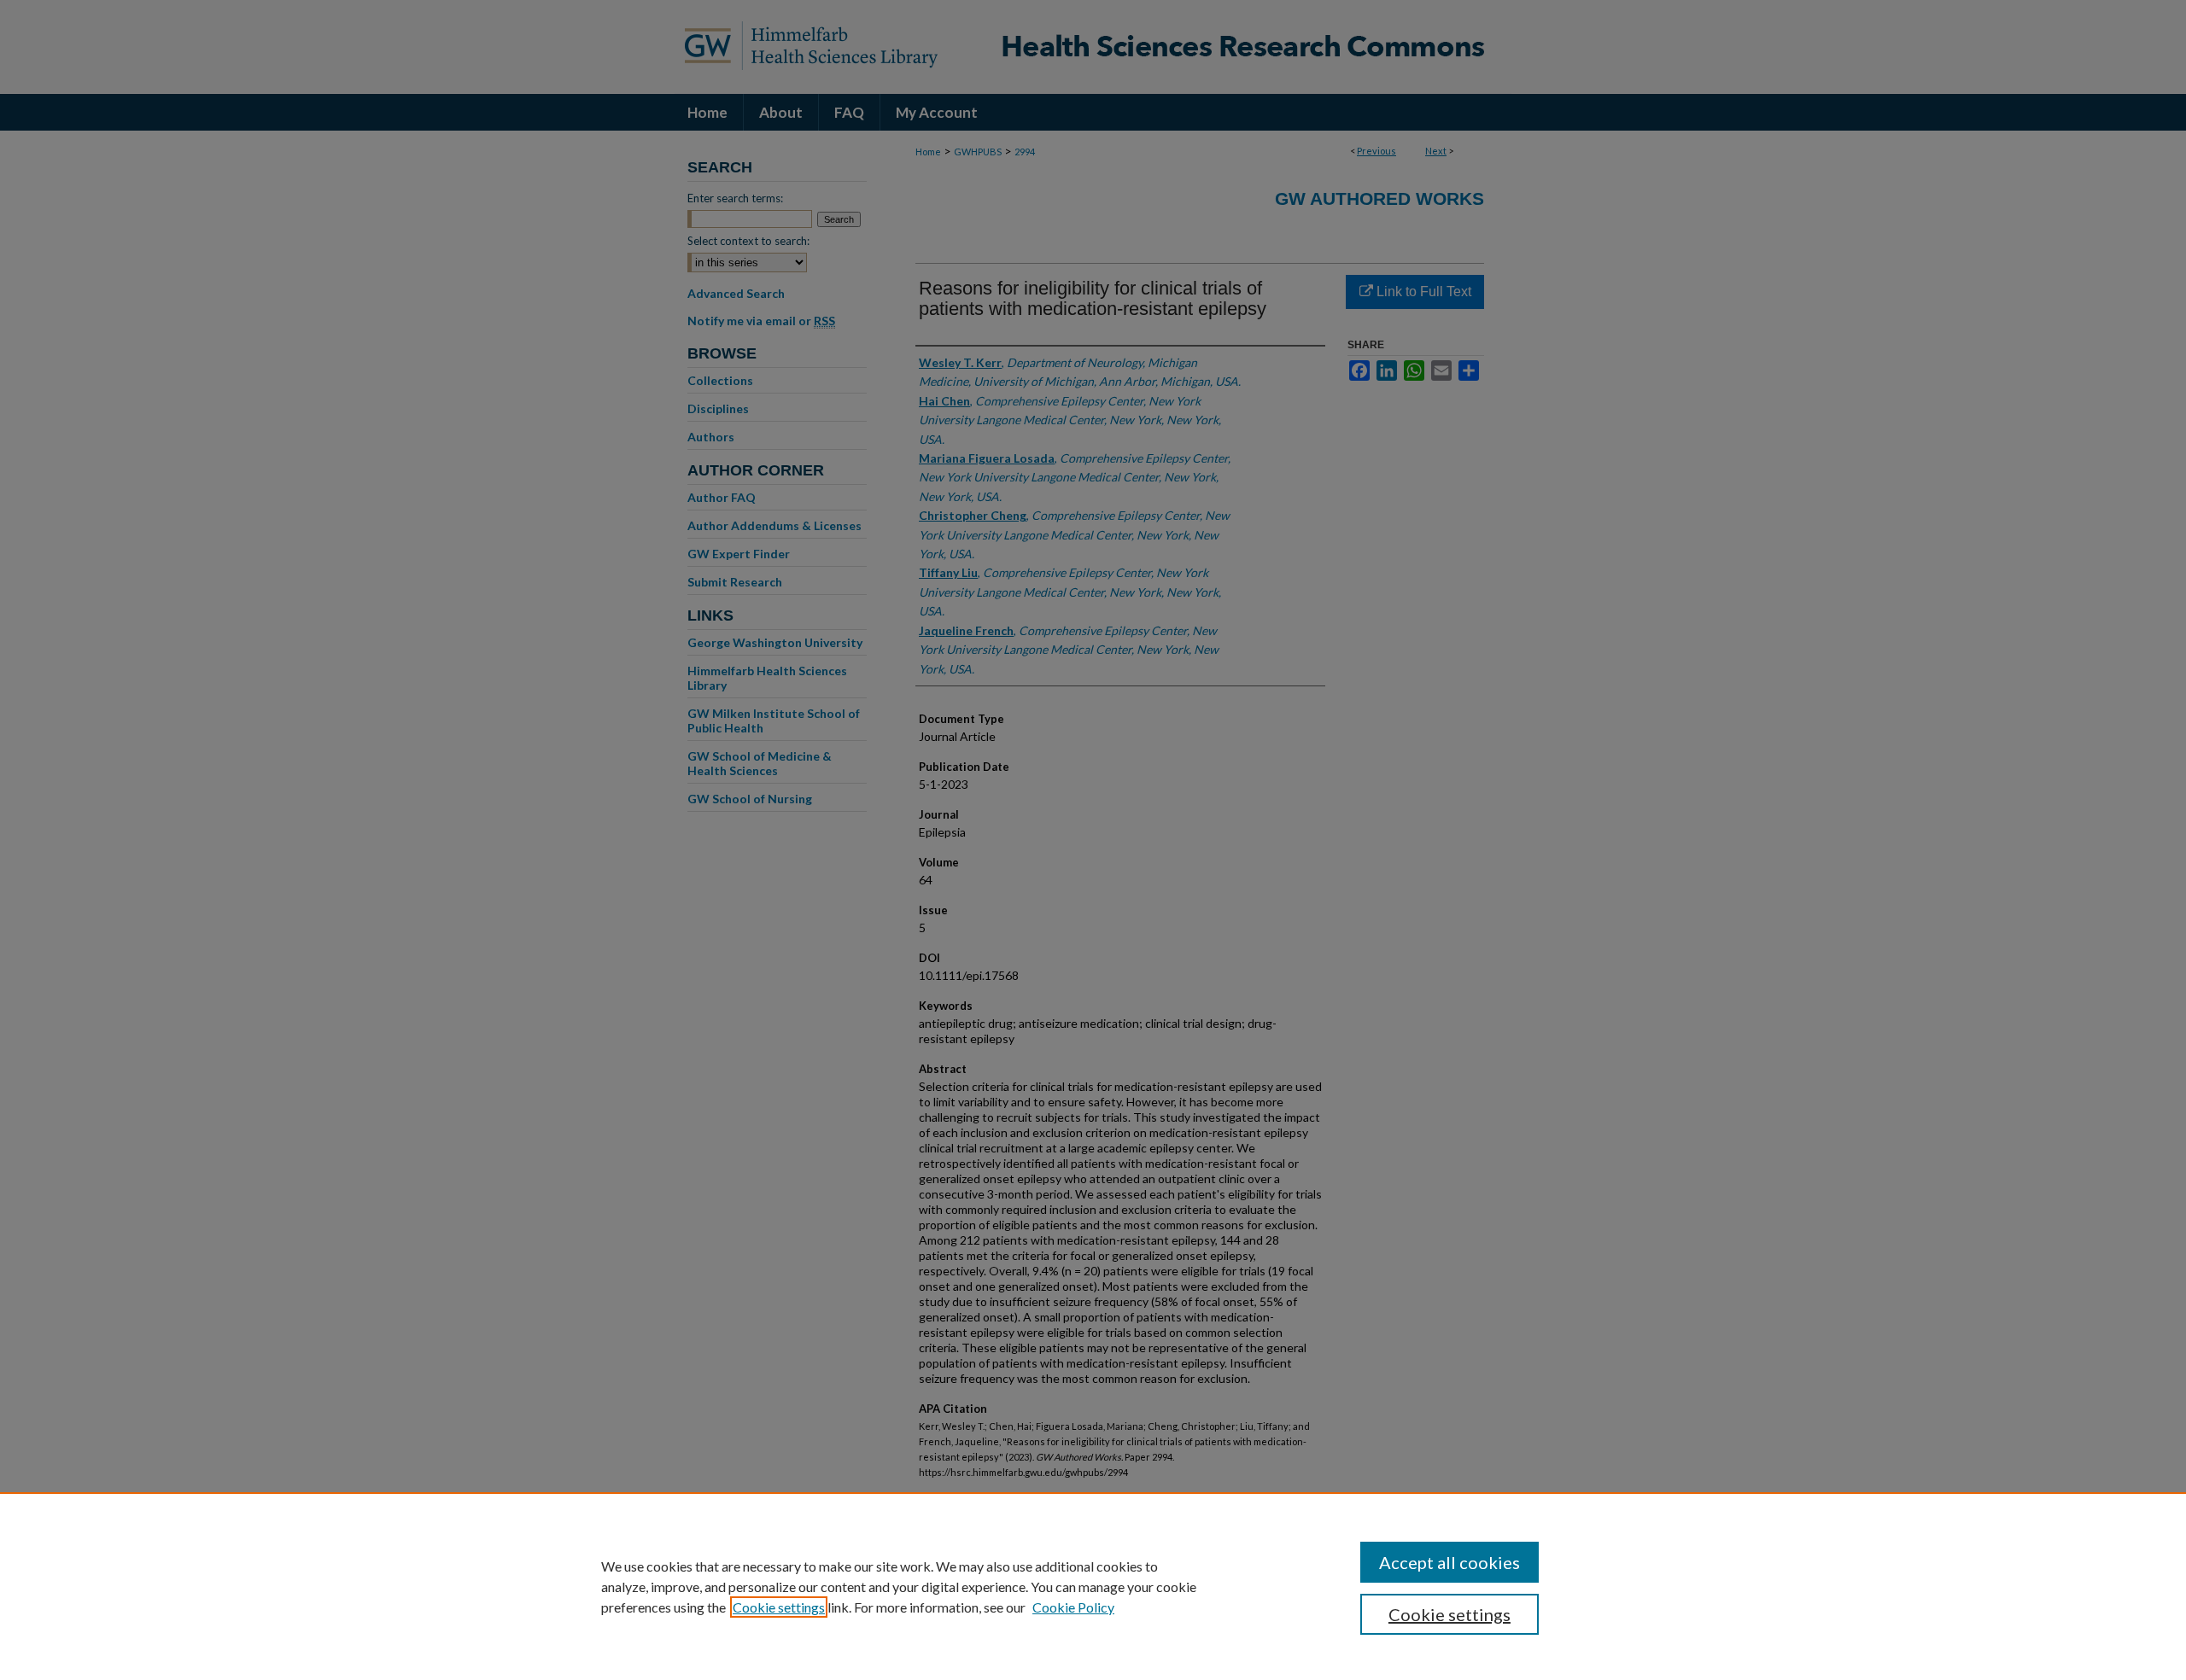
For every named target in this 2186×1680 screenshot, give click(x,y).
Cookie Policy (1073, 1607)
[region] (1093, 1586)
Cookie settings (779, 1607)
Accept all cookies (1450, 1562)
